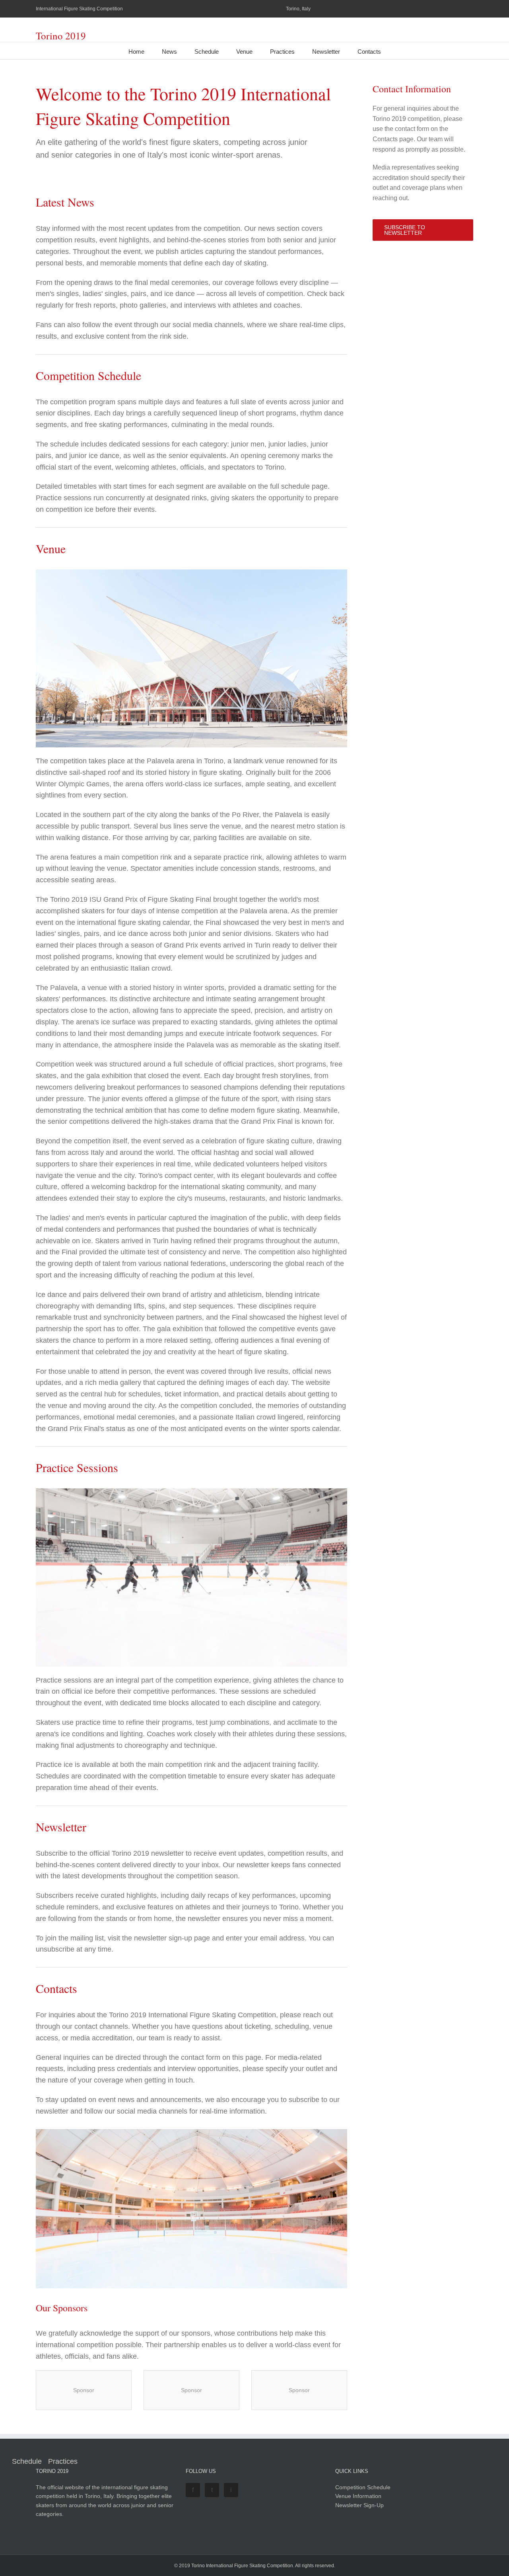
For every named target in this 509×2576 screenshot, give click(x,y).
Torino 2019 (61, 36)
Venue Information (358, 2496)
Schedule (207, 52)
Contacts (369, 52)
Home (136, 52)
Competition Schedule (363, 2487)
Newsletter (326, 52)
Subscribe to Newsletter (405, 230)
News (169, 52)
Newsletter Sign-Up (359, 2505)
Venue (244, 52)
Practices (282, 52)
